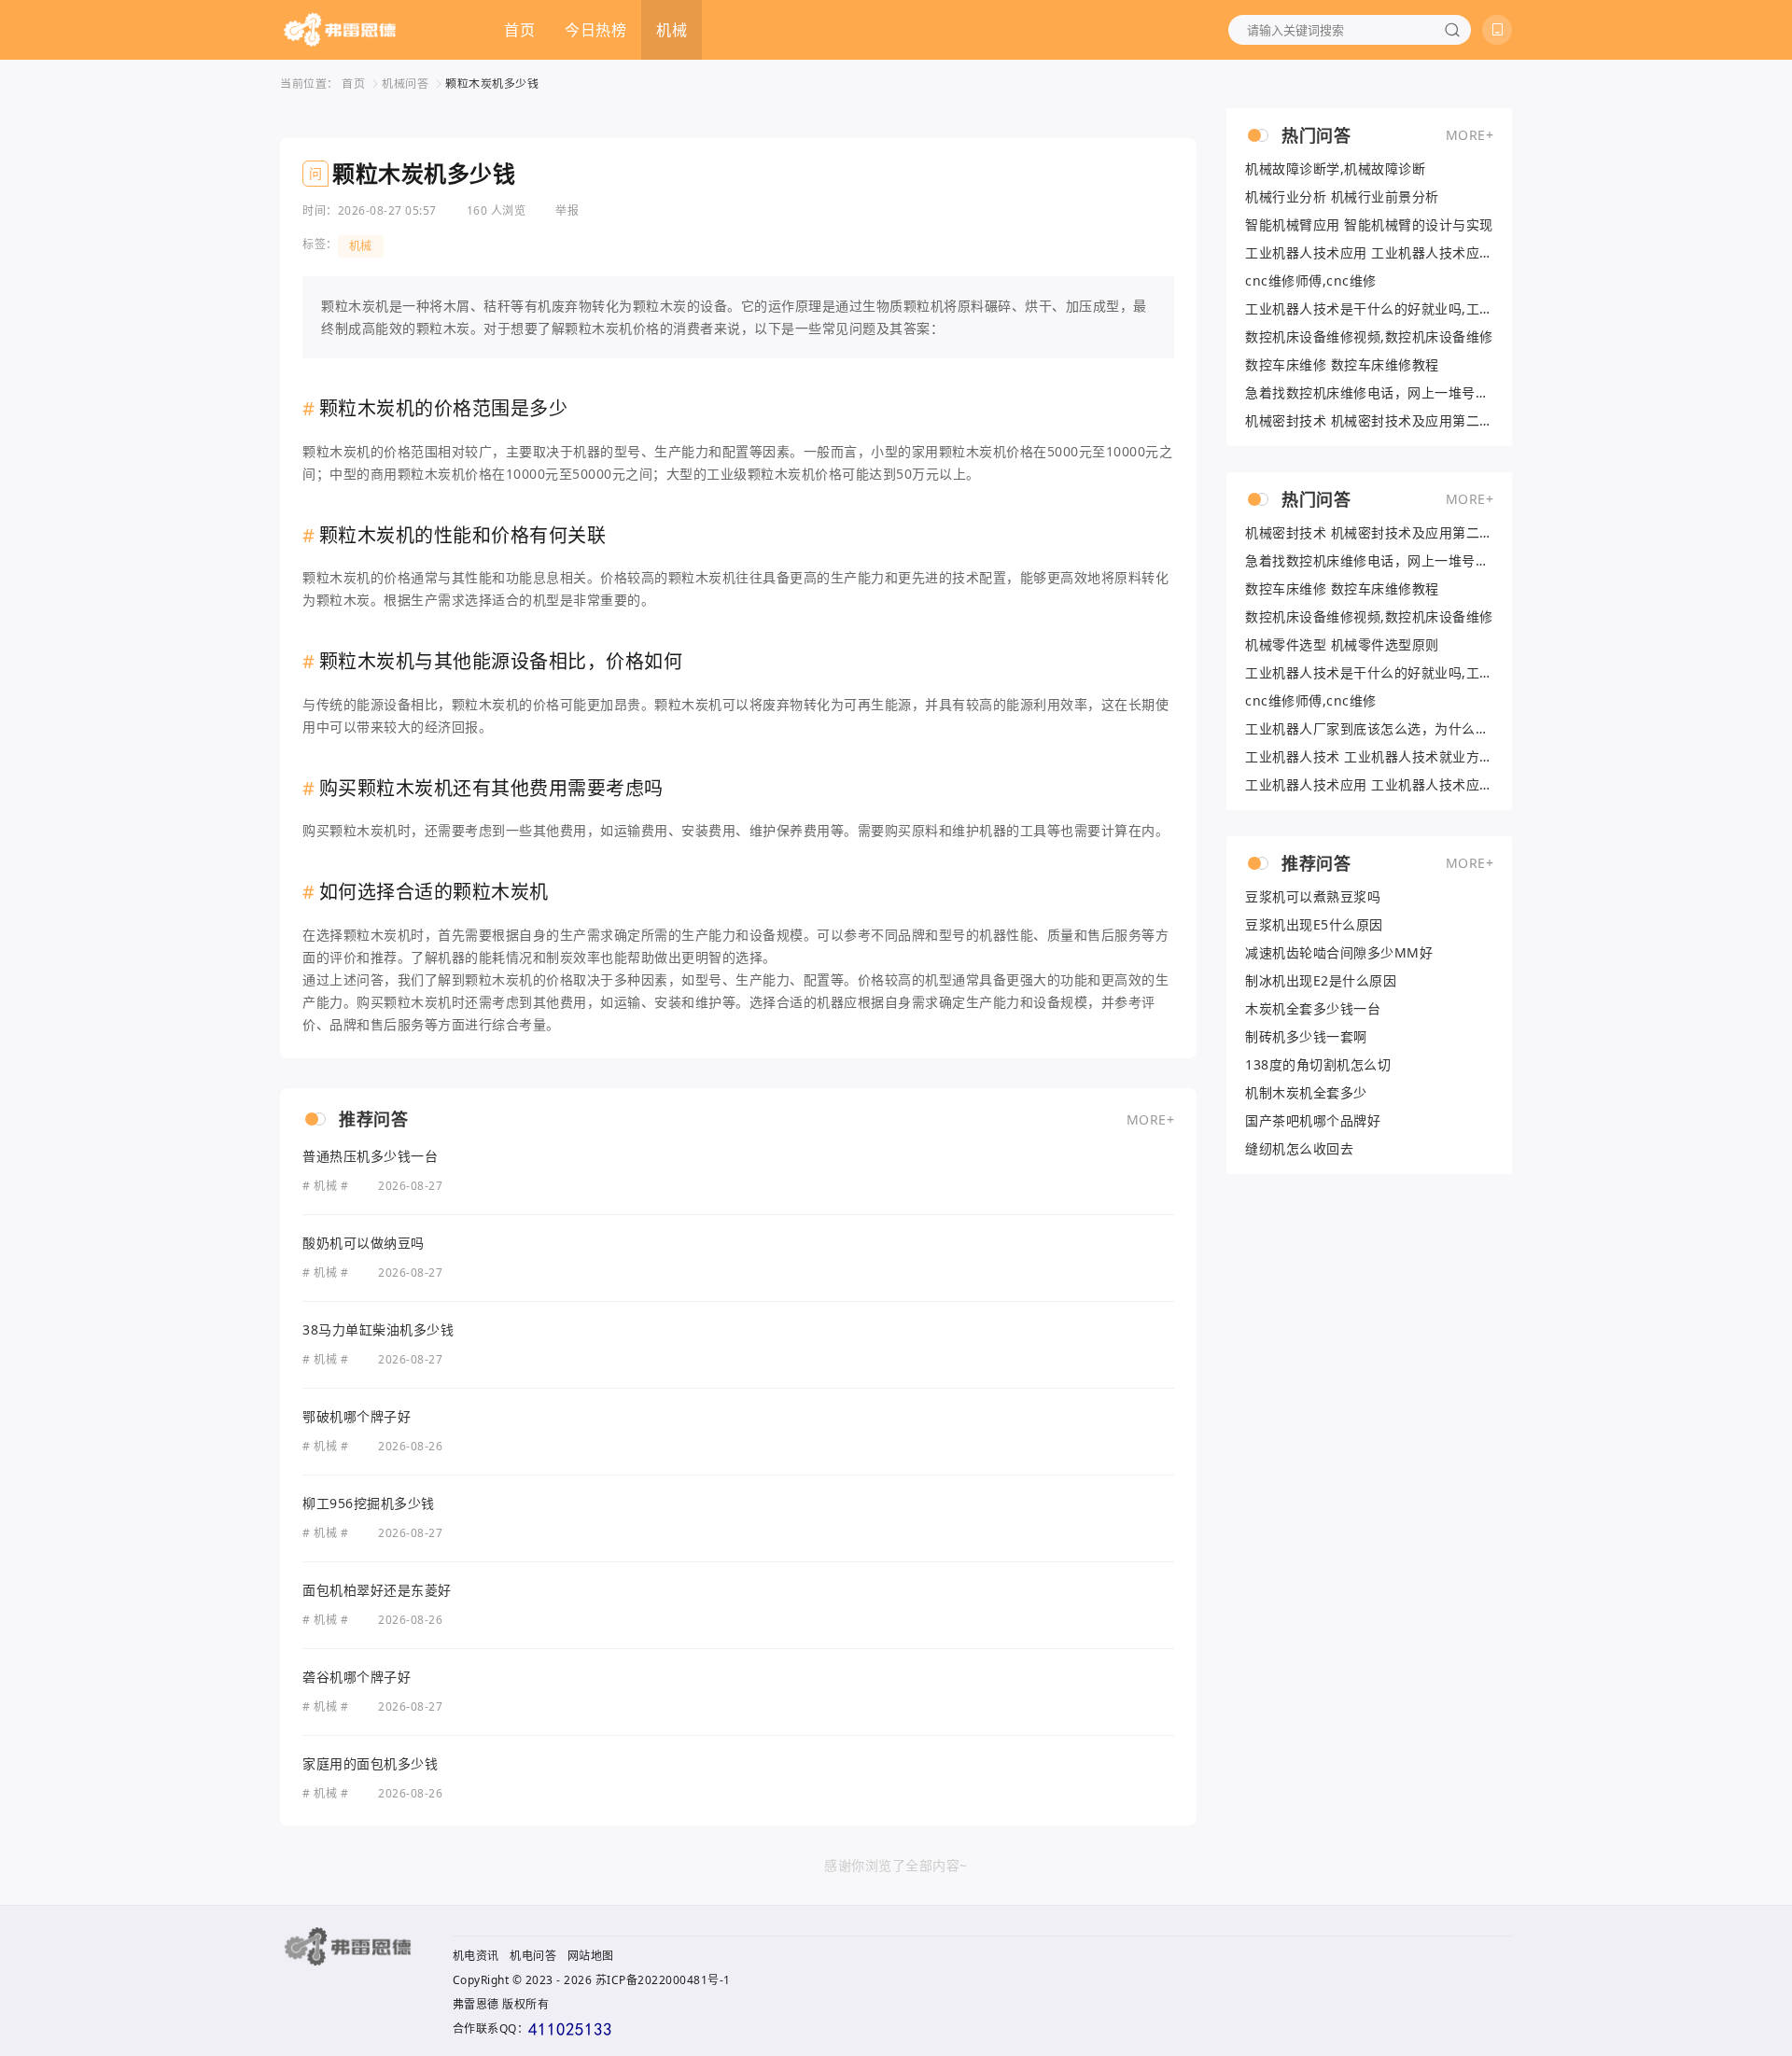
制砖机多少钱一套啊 (1306, 1037)
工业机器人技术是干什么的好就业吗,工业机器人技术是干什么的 (1369, 309)
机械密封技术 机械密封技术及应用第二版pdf (1369, 421)
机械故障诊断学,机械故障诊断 (1335, 169)
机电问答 (533, 1956)
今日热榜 (595, 30)
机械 (672, 30)
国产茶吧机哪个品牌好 (1313, 1121)
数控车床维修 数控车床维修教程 (1342, 365)
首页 (519, 30)
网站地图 (591, 1956)
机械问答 (405, 84)
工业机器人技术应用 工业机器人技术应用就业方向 (1369, 253)
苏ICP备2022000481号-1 (663, 1980)
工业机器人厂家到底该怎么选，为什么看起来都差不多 (1369, 729)
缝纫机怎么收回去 (1299, 1149)
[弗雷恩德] (340, 30)
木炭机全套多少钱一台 (1313, 1009)
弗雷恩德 (476, 2004)
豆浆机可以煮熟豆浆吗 (1313, 897)
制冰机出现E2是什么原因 (1321, 981)
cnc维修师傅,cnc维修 (1311, 281)
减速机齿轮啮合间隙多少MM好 (1339, 953)
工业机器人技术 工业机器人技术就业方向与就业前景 (1369, 757)
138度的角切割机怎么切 (1318, 1065)
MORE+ (1151, 1119)
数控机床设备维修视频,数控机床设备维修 (1369, 337)
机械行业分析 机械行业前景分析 (1342, 197)
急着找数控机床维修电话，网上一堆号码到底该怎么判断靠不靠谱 (1369, 393)
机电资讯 (476, 1956)
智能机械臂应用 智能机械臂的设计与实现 (1369, 225)
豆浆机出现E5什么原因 (1314, 925)
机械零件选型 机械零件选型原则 (1342, 645)
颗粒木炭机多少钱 (492, 84)
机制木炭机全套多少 (1306, 1093)
